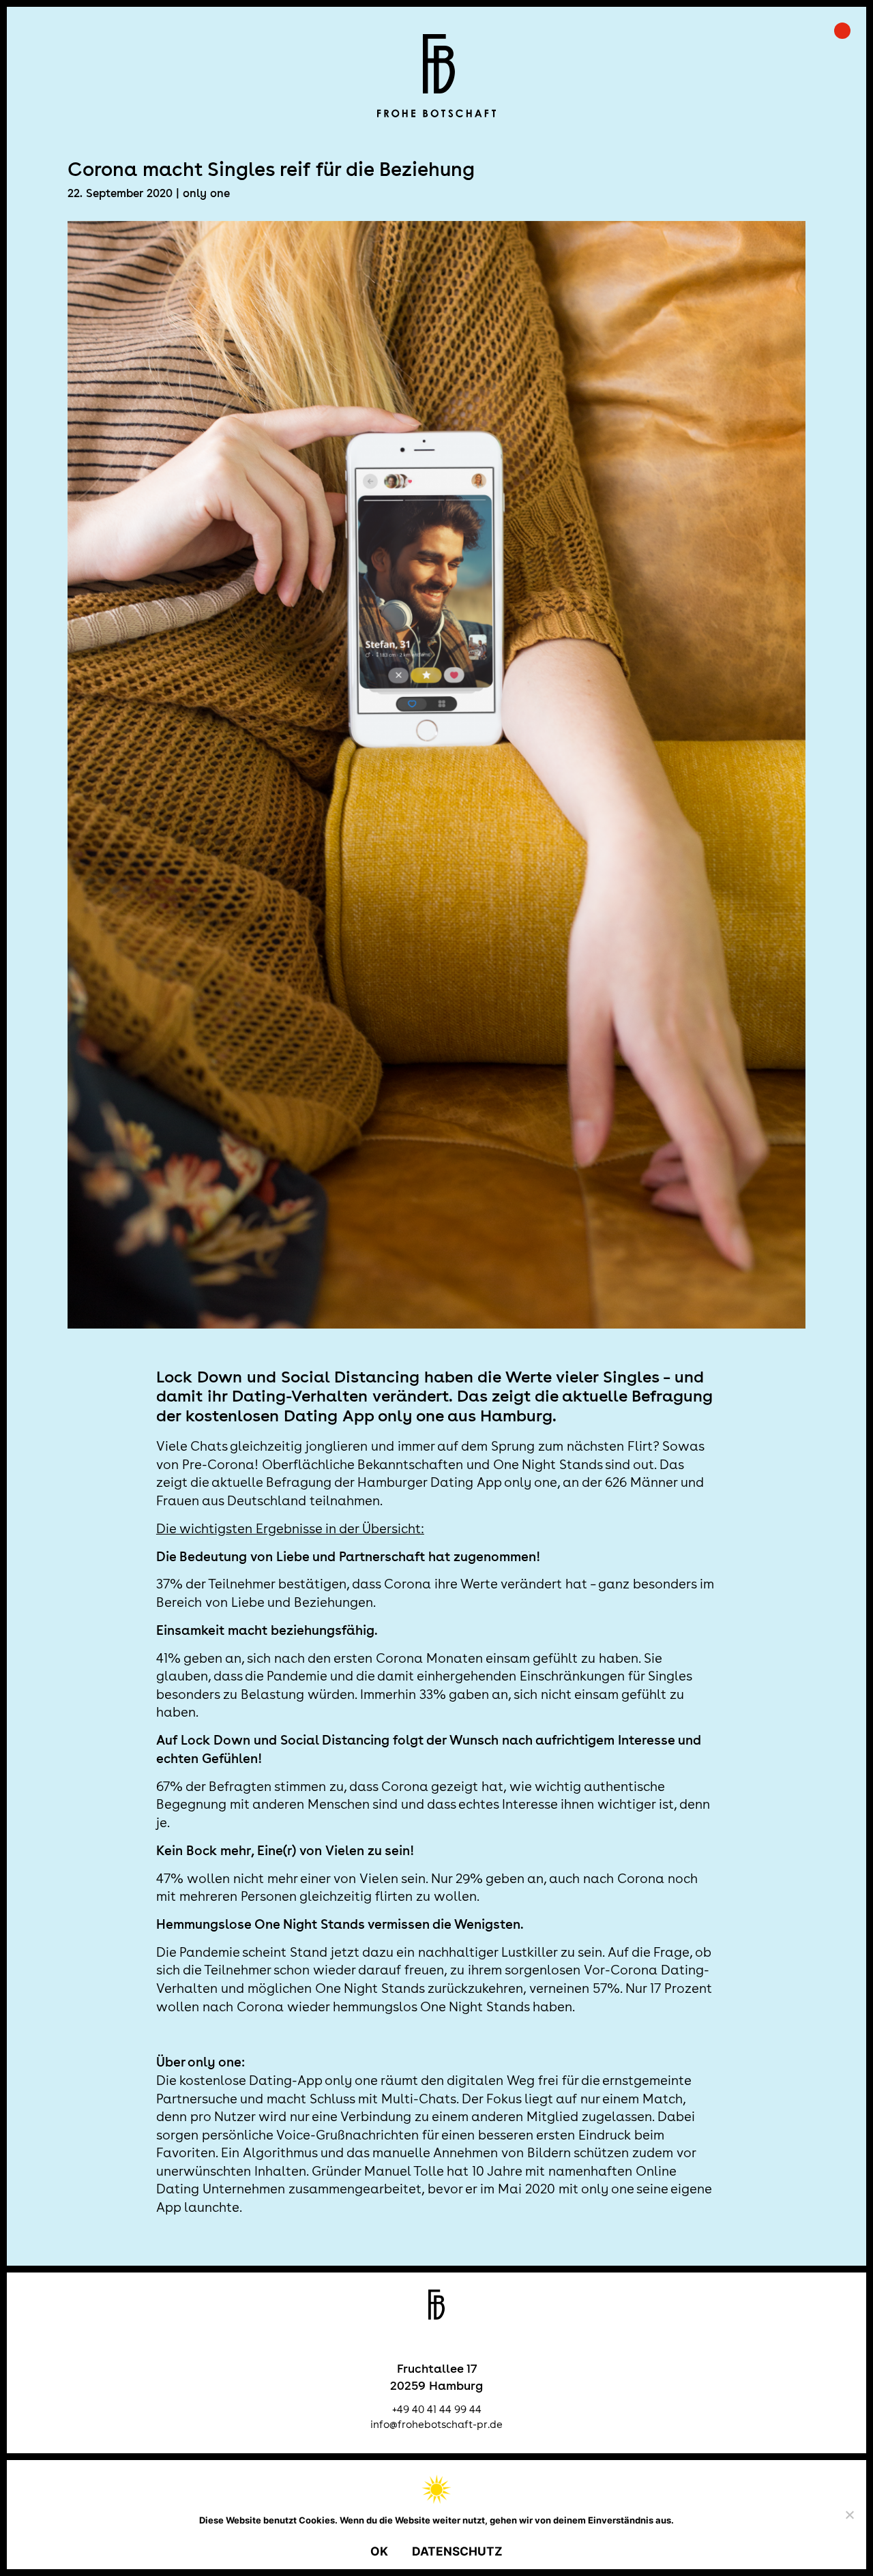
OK (379, 2551)
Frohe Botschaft (437, 76)
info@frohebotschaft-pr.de (436, 2424)
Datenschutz (457, 2551)
